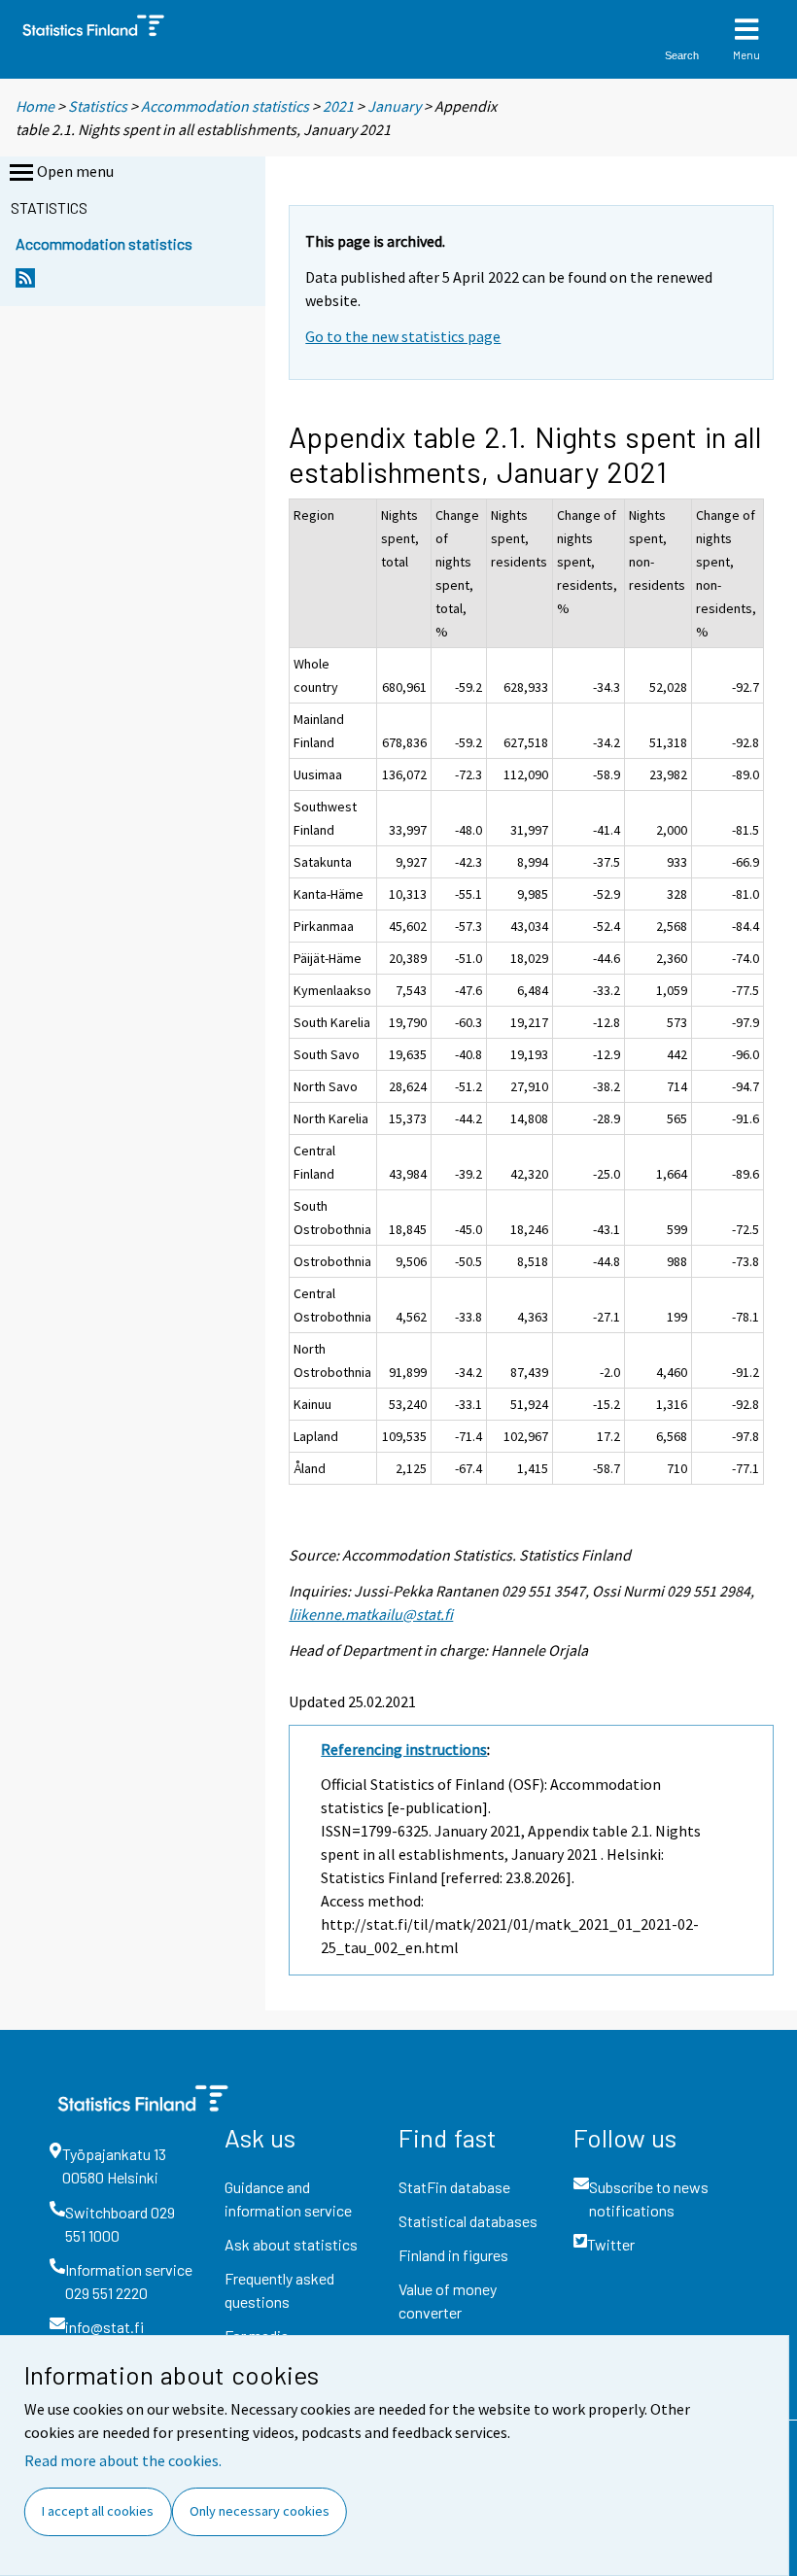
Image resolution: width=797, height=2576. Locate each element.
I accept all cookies (98, 2511)
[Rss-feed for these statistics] (25, 283)
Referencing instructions (404, 1749)
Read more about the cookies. (123, 2460)
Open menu (75, 171)
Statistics (98, 106)
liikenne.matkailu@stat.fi (371, 1614)
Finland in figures (453, 2255)
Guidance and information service (288, 2198)
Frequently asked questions (279, 2290)
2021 (338, 106)
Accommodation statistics (225, 106)
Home (35, 106)
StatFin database (454, 2187)
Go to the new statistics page (403, 336)
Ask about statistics (291, 2244)
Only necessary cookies (260, 2511)
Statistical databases (468, 2221)
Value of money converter (448, 2301)
